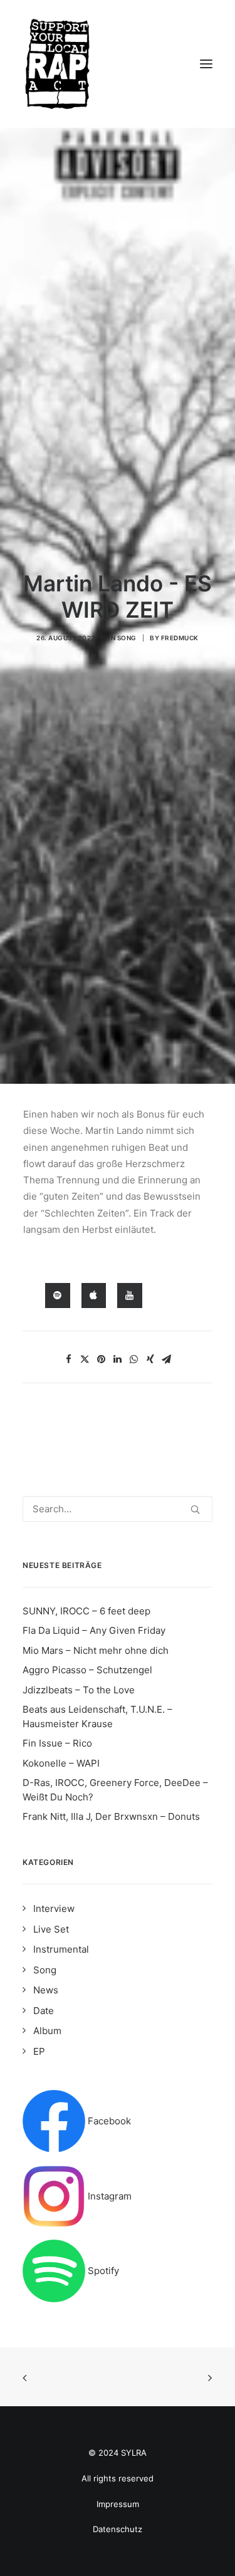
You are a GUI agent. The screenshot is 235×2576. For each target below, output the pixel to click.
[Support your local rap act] (118, 64)
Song (127, 638)
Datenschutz (118, 2529)
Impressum (118, 2504)
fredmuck (180, 638)
